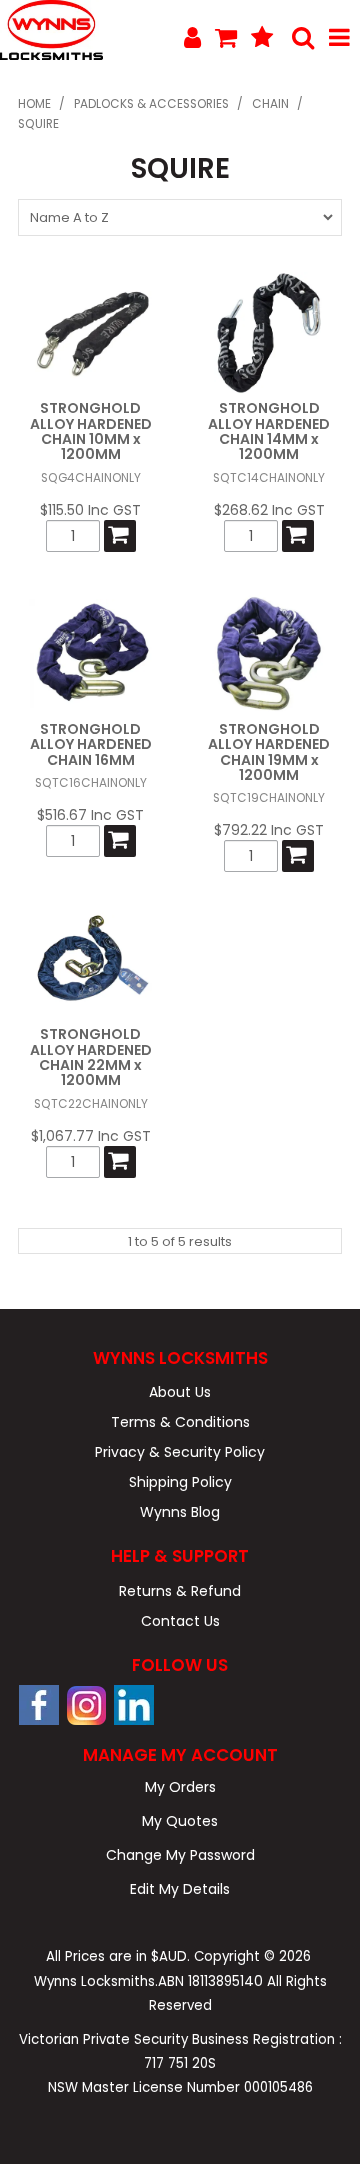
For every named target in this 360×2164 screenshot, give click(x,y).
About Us (180, 1392)
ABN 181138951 (210, 1981)
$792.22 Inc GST (269, 830)
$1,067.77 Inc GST (91, 1136)
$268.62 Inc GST (269, 510)
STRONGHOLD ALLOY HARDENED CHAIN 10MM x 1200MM (91, 431)
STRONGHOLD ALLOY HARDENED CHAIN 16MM (91, 744)
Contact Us (180, 1621)
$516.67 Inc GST (90, 815)
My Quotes (180, 1821)
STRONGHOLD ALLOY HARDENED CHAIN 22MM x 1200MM (91, 1057)
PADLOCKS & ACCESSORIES (151, 104)
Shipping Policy (180, 1482)
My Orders (180, 1787)
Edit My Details (180, 1889)
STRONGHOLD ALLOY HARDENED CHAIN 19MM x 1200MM (269, 752)
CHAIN (270, 104)
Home (34, 104)
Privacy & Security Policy (180, 1452)
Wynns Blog (180, 1512)
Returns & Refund (180, 1591)
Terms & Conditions (180, 1422)
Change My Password (180, 1855)
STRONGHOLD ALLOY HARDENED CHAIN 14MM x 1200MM (269, 431)
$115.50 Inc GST (90, 510)
